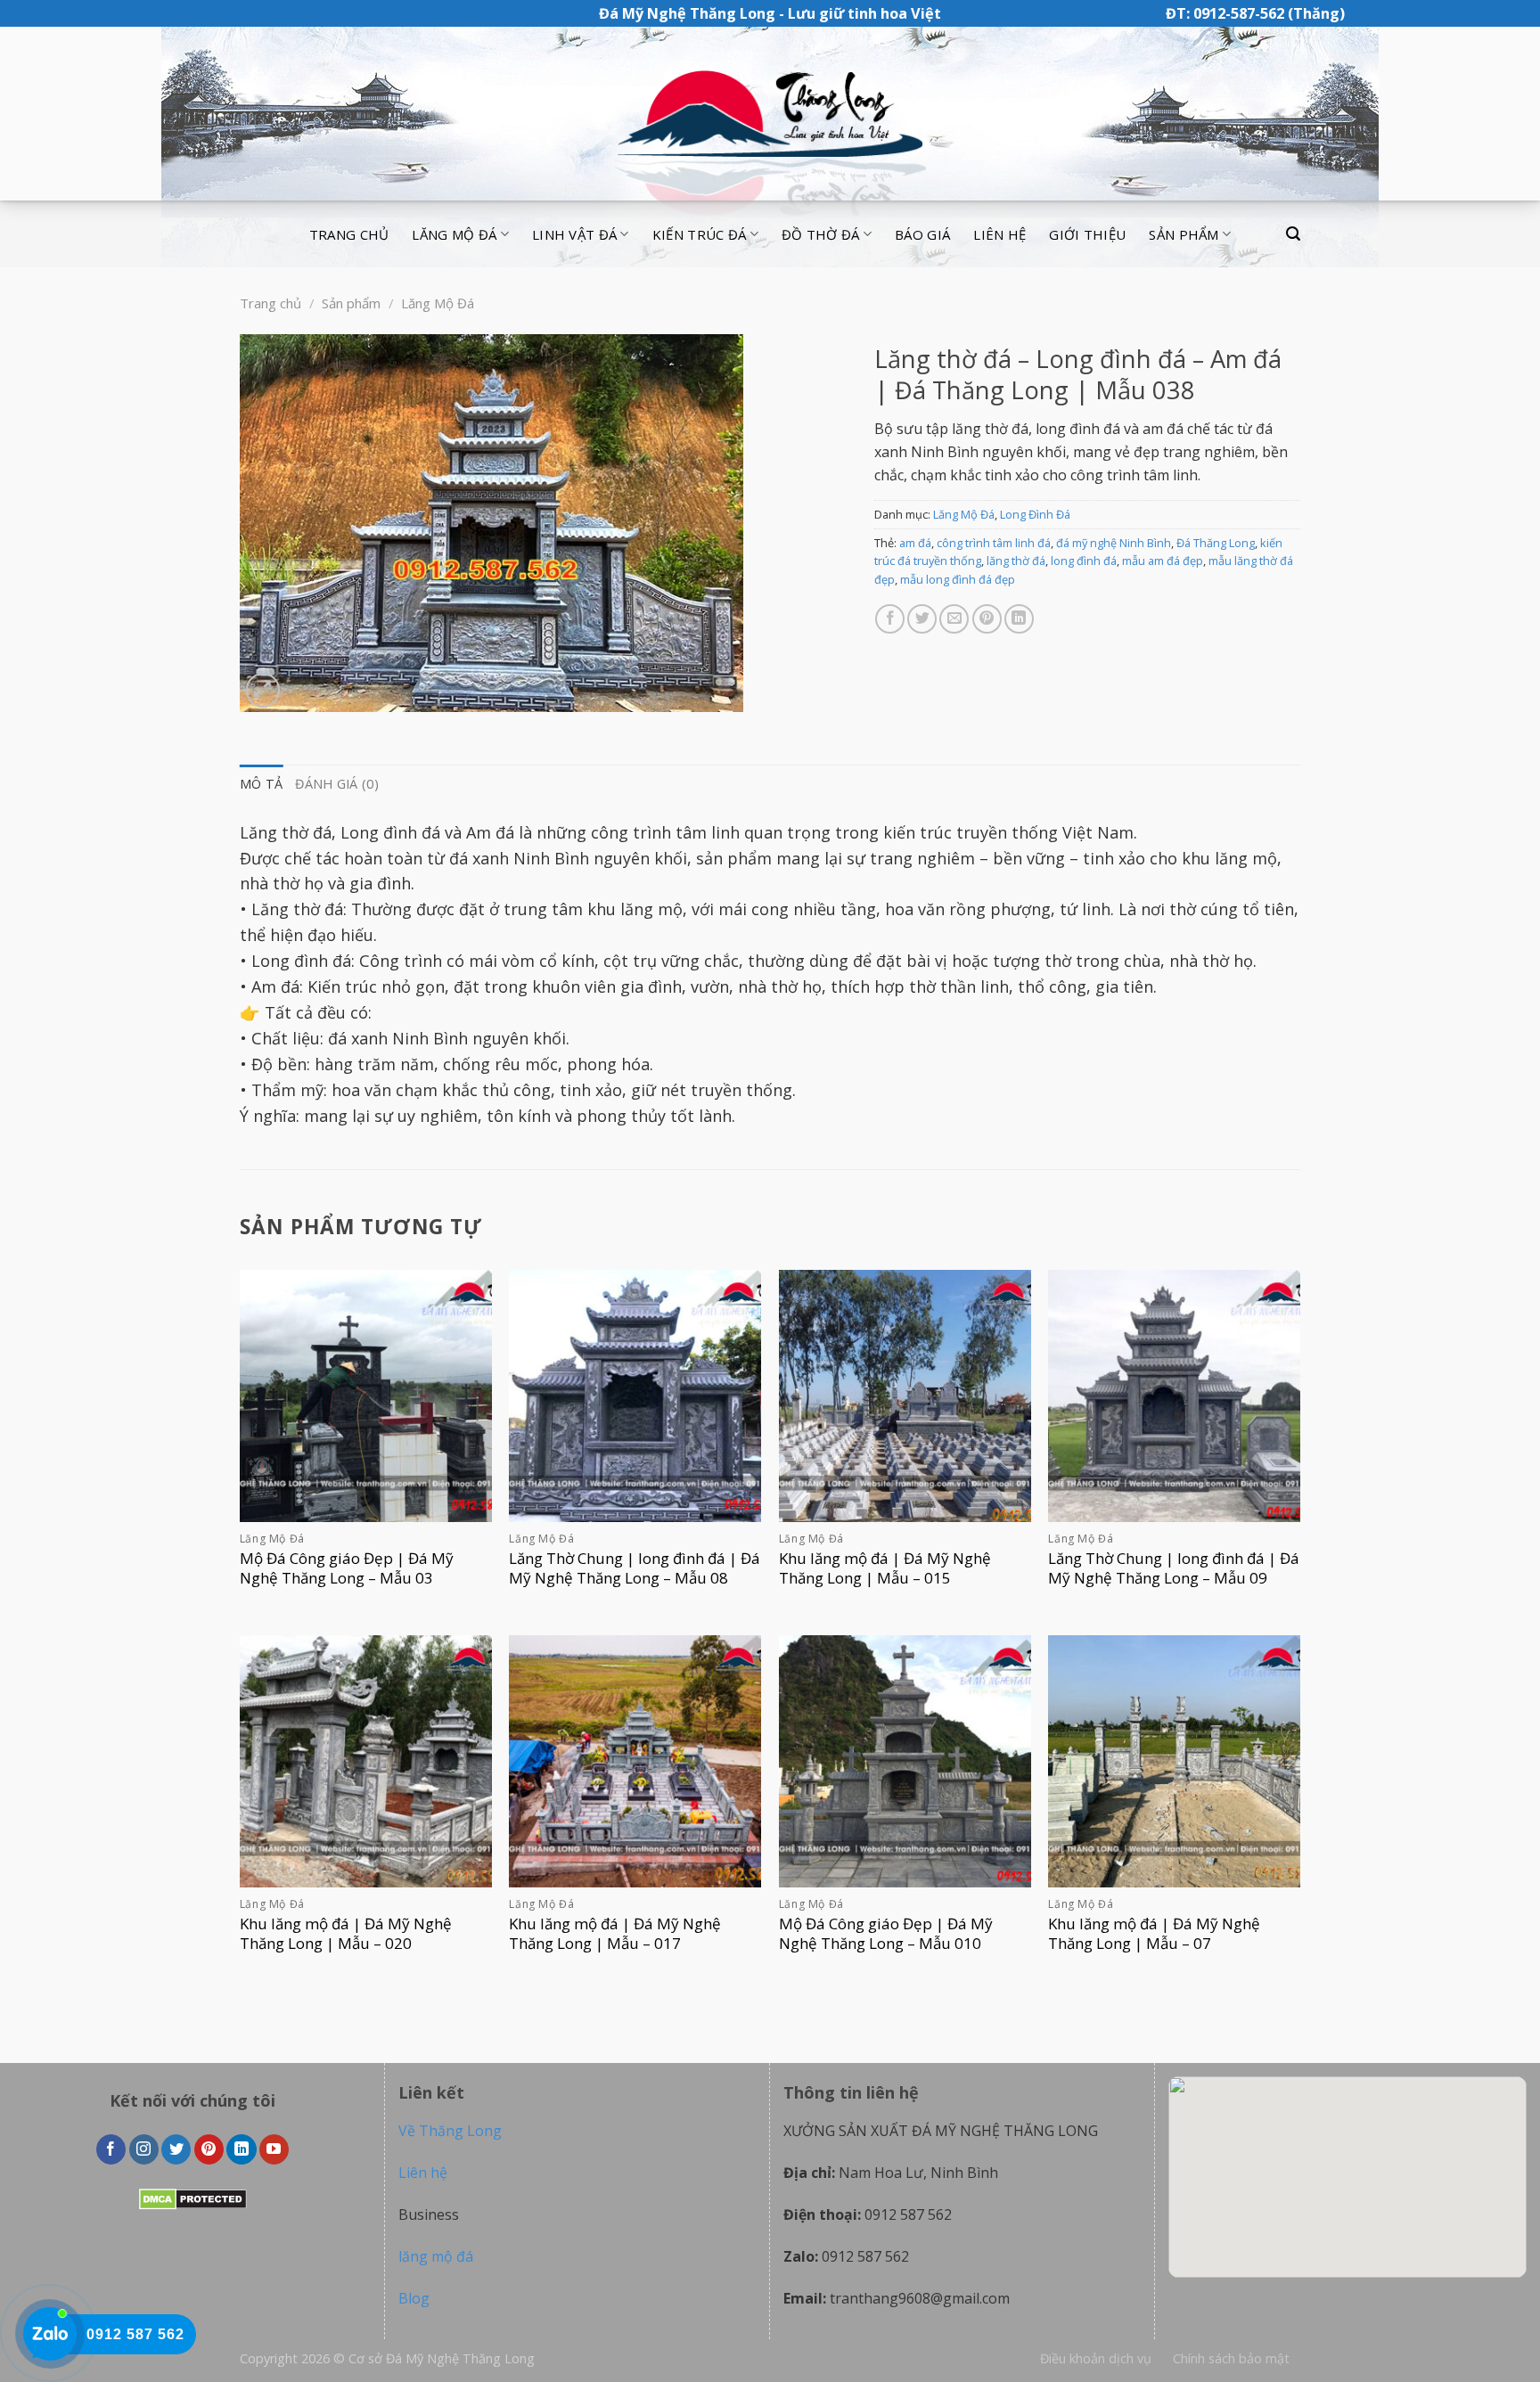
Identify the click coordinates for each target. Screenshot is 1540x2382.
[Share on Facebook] (890, 619)
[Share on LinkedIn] (1019, 619)
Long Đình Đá (1035, 514)
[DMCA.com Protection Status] (193, 2198)
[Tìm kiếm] (1293, 234)
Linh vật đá (574, 234)
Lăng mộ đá (454, 234)
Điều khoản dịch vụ (1096, 2358)
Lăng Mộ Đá (438, 303)
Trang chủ (349, 234)
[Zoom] (263, 690)
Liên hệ (999, 234)
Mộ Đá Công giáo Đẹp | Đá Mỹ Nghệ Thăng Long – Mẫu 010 (886, 1934)
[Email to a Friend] (954, 619)
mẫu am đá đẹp (1163, 561)
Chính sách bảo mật (1231, 2358)
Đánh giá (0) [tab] (336, 784)
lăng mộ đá (436, 2256)
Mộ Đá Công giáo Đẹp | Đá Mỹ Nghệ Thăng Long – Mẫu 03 (347, 1568)
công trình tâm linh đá (994, 543)
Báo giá (922, 234)
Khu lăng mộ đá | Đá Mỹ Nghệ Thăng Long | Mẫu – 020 (346, 1934)
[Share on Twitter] (922, 619)
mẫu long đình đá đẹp (958, 579)
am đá (915, 543)
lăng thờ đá (1016, 561)
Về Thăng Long (450, 2131)
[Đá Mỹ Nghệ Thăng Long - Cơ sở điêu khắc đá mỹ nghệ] (770, 114)
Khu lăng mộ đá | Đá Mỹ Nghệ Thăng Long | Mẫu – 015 (885, 1568)
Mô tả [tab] (261, 784)
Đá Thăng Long (1216, 543)
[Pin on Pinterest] (987, 619)
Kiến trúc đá (700, 234)
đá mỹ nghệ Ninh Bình (1114, 543)
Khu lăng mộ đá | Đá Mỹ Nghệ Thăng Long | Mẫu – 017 (615, 1934)
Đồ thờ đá (821, 234)
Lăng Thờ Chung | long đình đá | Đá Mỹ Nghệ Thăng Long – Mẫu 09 (1174, 1568)
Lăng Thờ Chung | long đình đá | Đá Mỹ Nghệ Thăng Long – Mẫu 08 (635, 1568)
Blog (414, 2298)
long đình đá (1084, 561)
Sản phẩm (1184, 234)
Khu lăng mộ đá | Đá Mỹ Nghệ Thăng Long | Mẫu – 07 (1154, 1934)
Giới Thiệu (1087, 234)
